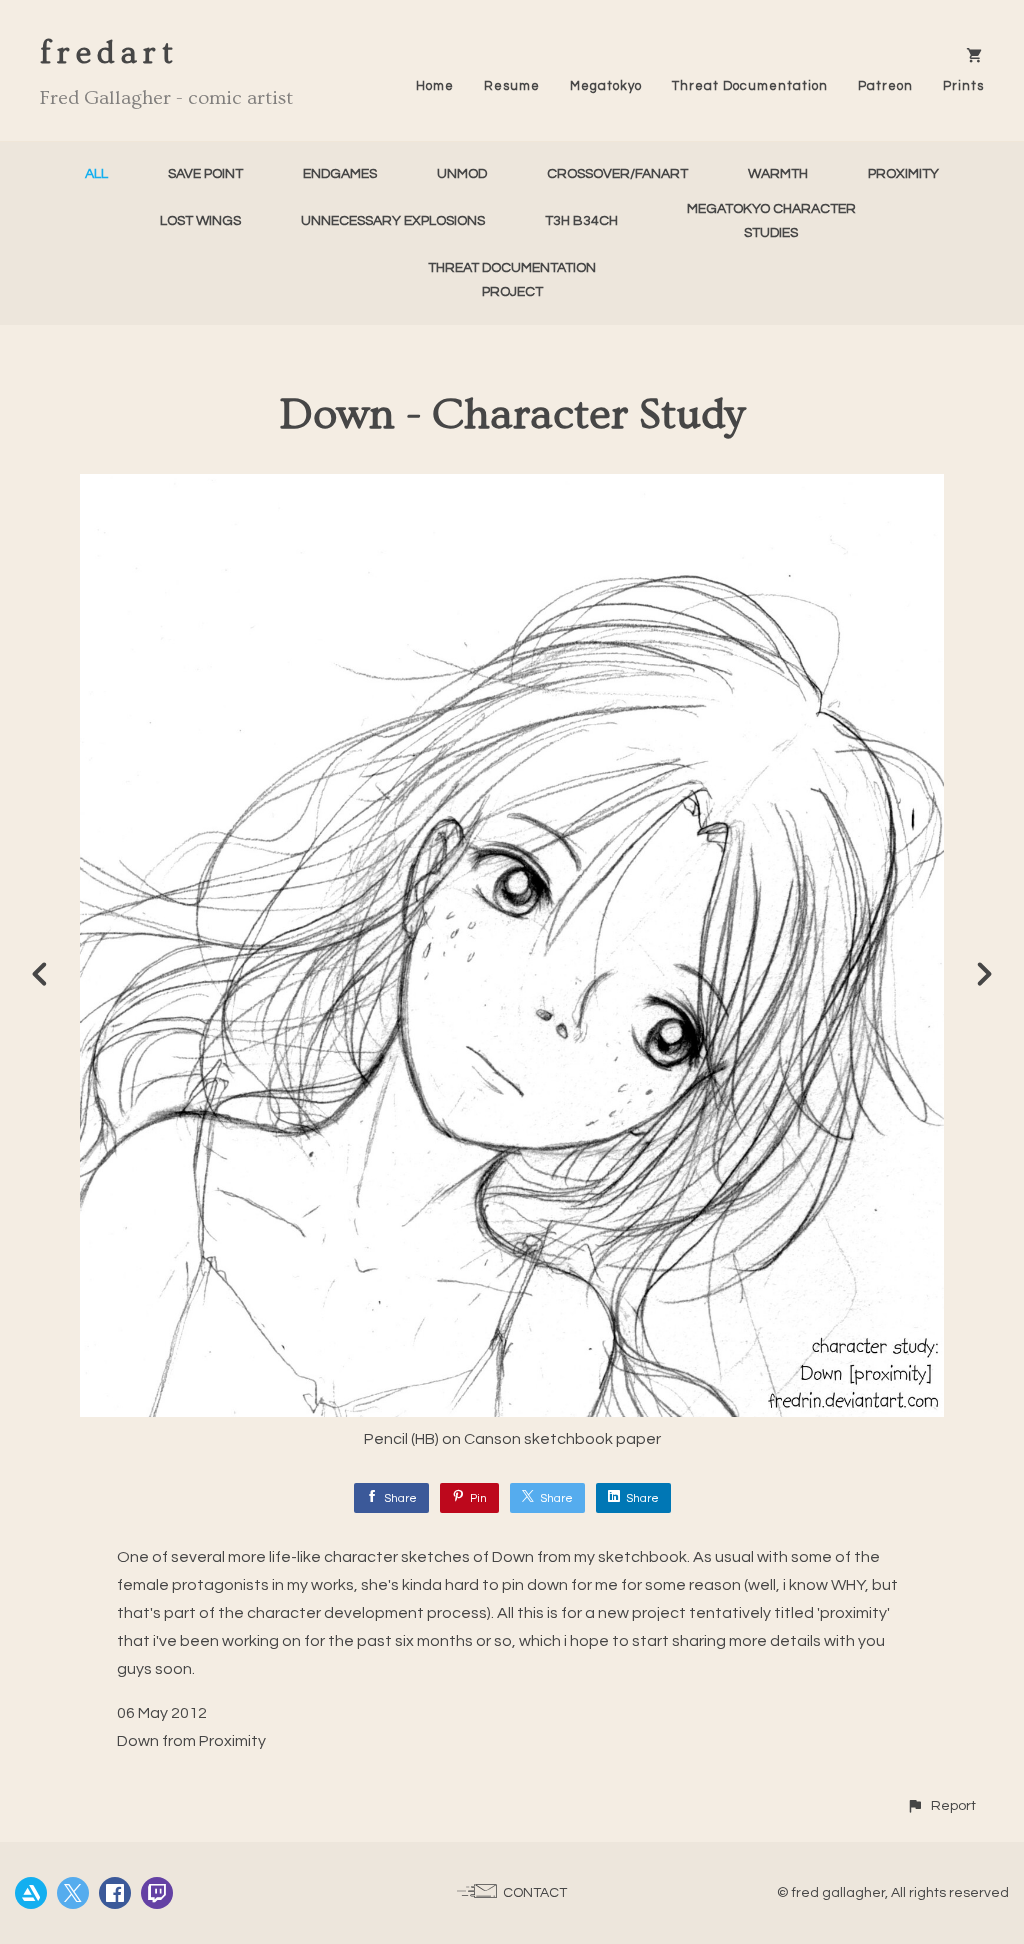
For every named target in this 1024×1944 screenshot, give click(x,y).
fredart (109, 53)
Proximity (903, 174)
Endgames (340, 174)
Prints (963, 86)
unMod (462, 174)
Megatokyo (606, 86)
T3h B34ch (581, 221)
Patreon (885, 86)
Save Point (205, 174)
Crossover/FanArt (617, 174)
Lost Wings (200, 221)
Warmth (778, 174)
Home (435, 86)
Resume (512, 86)
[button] (941, 1805)
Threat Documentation (750, 86)
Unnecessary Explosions (393, 221)
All (96, 174)
